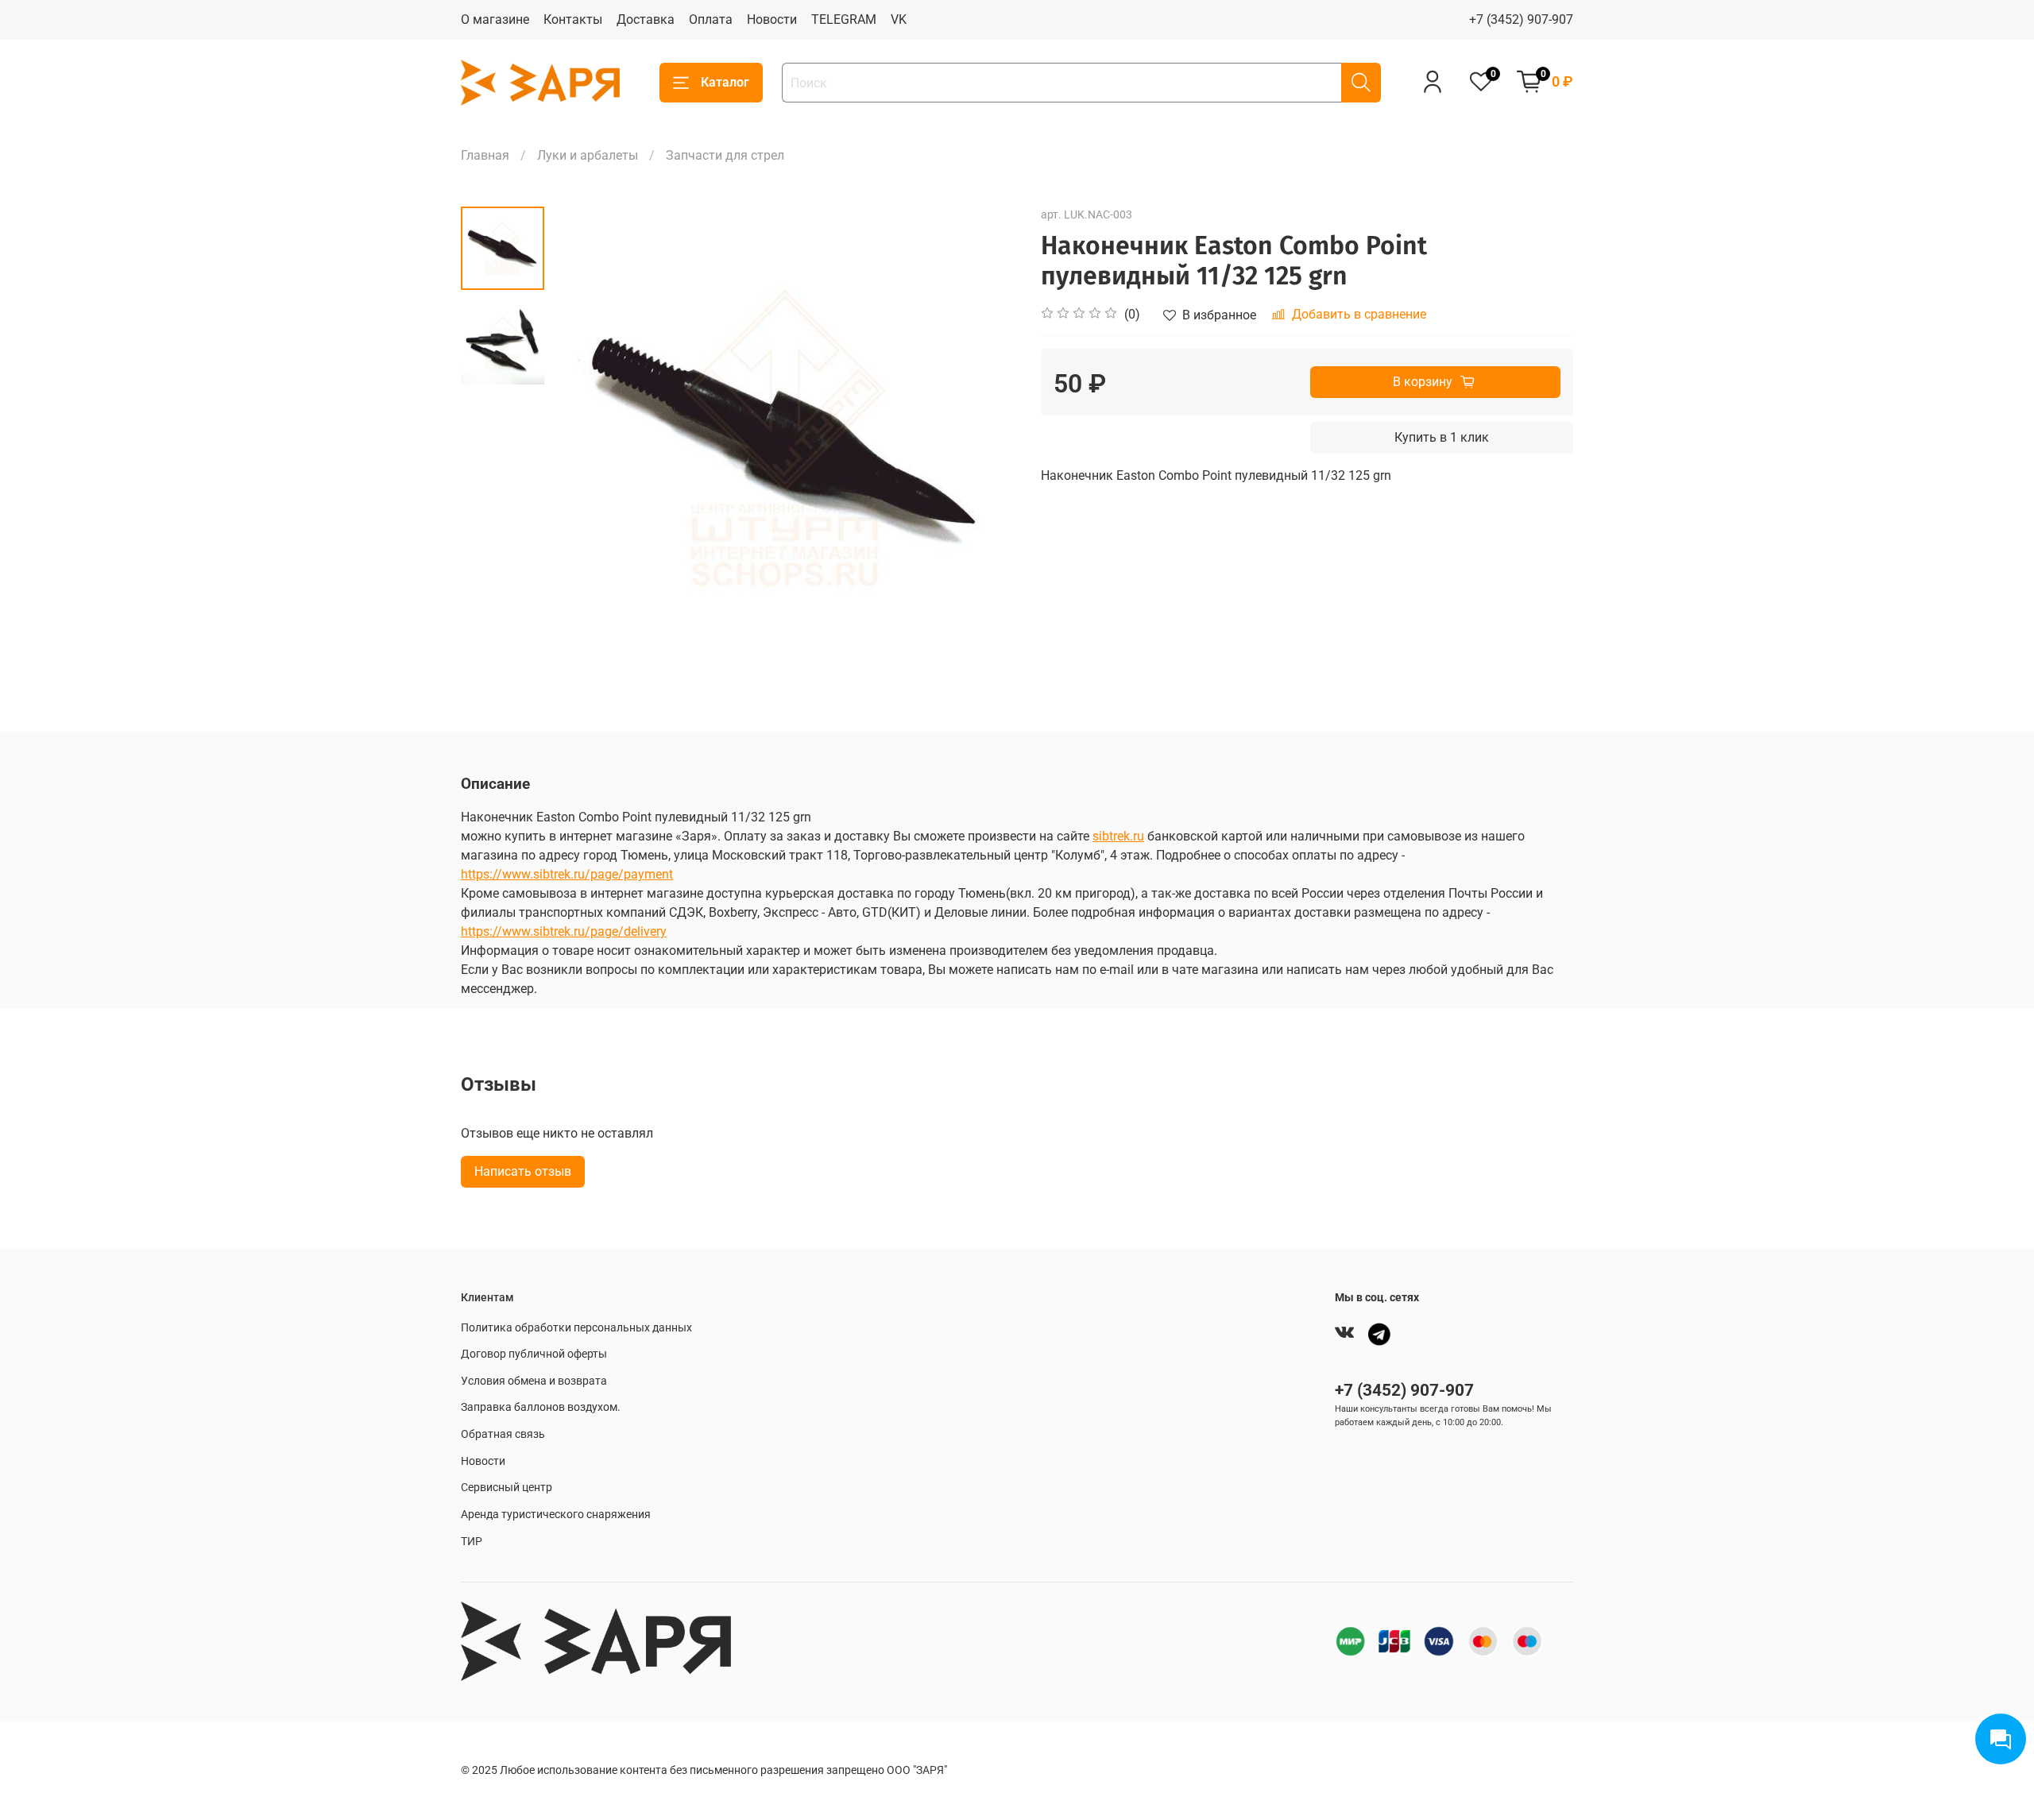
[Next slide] (985, 439)
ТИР (472, 1542)
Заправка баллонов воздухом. (541, 1407)
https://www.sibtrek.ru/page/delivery (564, 931)
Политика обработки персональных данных (576, 1328)
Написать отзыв (523, 1171)
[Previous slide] (584, 439)
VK (899, 19)
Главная (485, 155)
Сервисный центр (507, 1488)
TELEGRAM (844, 19)
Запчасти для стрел (725, 155)
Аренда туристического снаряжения (556, 1515)
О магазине (495, 19)
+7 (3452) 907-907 (1521, 19)
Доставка (646, 19)
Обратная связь (503, 1434)
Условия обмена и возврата (534, 1381)
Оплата (711, 19)
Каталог (725, 82)
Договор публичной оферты (534, 1354)
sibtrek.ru (1118, 836)
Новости (772, 19)
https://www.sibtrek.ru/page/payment (567, 874)
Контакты (573, 19)
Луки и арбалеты (588, 155)
